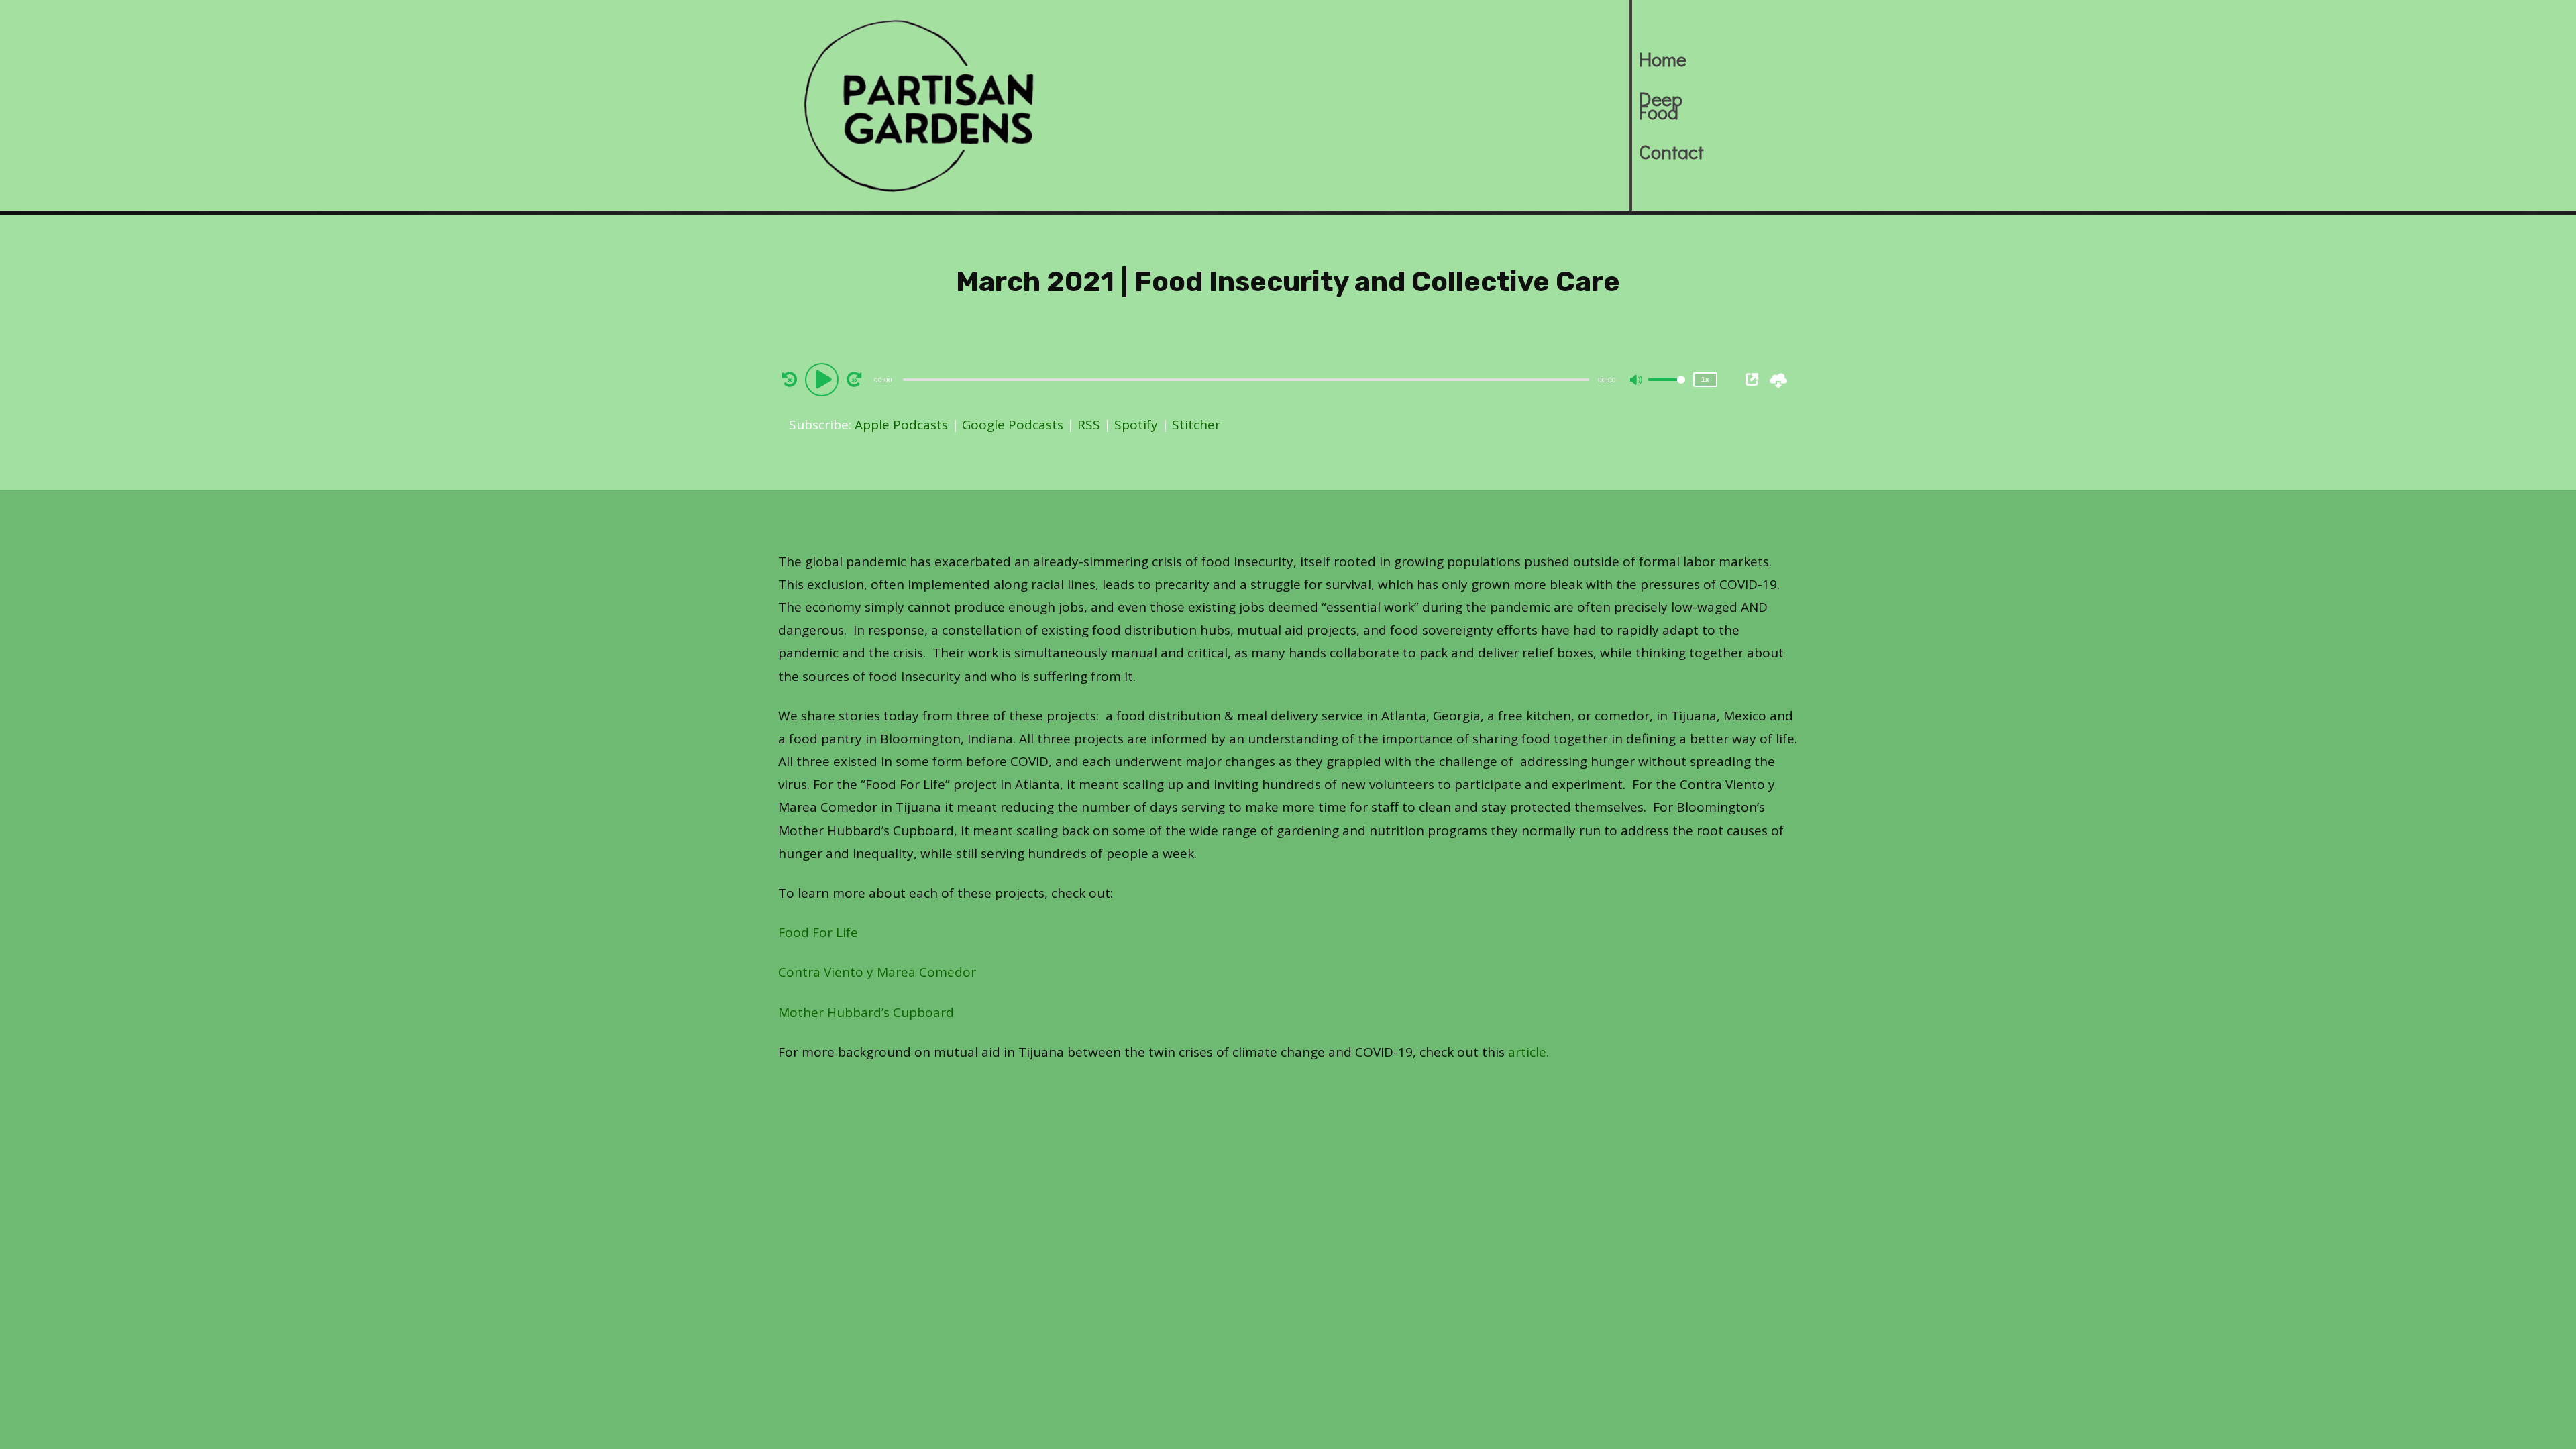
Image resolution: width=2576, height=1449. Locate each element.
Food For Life (818, 932)
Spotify (1136, 425)
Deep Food (1661, 105)
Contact (1671, 152)
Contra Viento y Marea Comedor (877, 972)
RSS (1089, 425)
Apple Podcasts (901, 425)
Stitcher (1196, 425)
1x (1705, 379)
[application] (1248, 379)
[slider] (1666, 390)
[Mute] (1637, 381)
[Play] (824, 379)
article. (1528, 1052)
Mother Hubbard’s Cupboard (866, 1012)
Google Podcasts (1013, 425)
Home (1663, 59)
